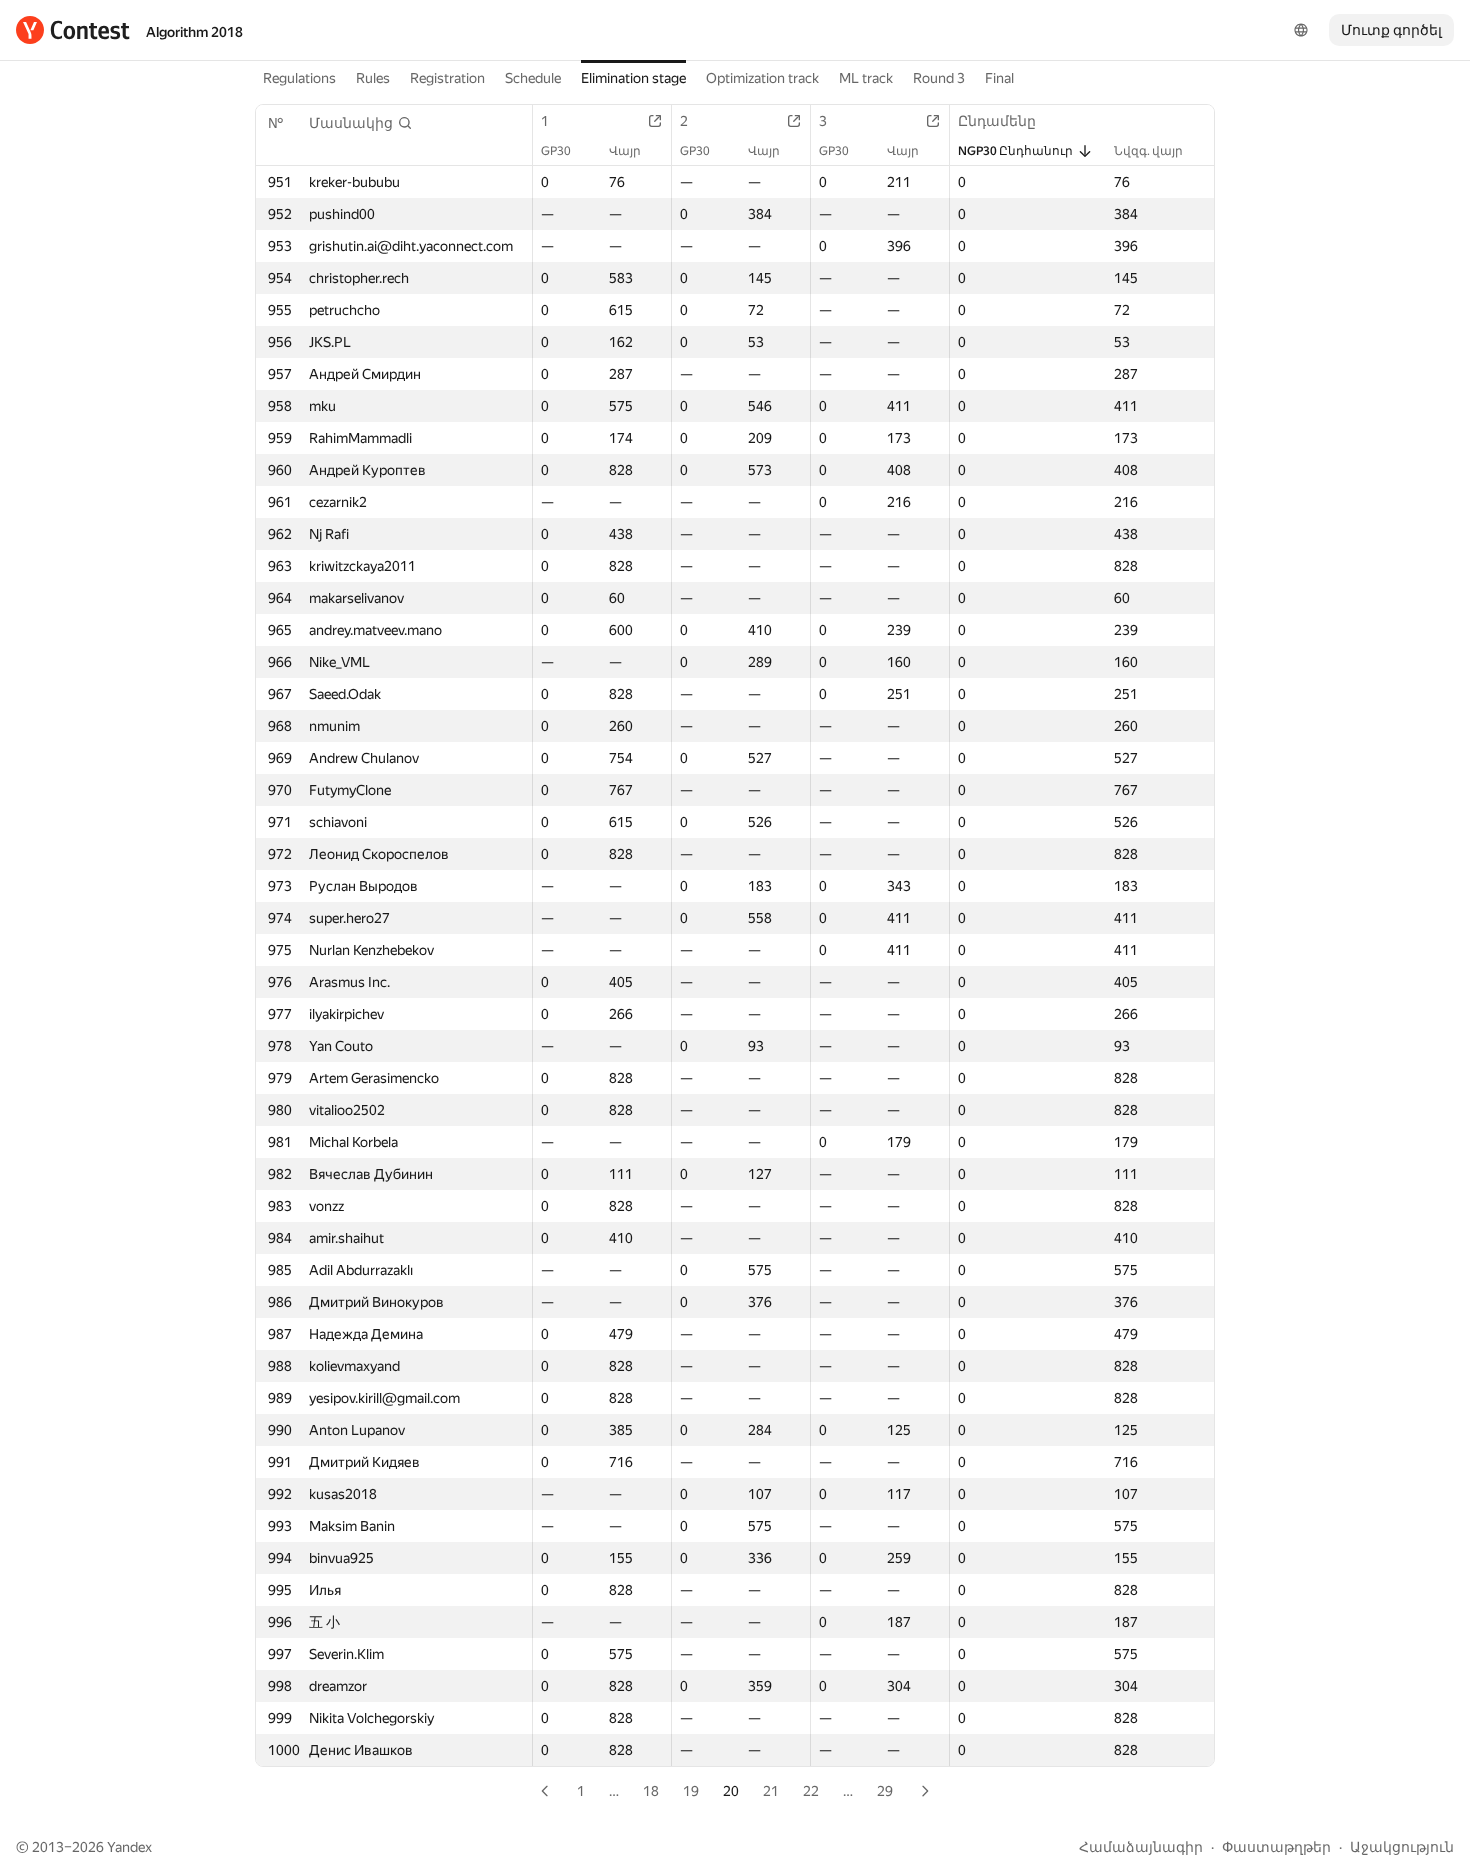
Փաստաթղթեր (1276, 1847)
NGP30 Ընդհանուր (1015, 151)
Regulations (299, 78)
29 (885, 1791)
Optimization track (762, 78)
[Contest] (73, 30)
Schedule (533, 78)
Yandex (129, 1847)
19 (691, 1791)
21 (771, 1791)
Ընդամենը (997, 121)
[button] (361, 123)
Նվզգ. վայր (1148, 151)
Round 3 (939, 78)
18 (651, 1791)
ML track (866, 78)
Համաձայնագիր (1141, 1847)
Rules (373, 78)
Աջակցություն (1402, 1847)
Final (999, 78)
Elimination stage (633, 78)
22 (811, 1791)
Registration (447, 78)
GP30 (556, 151)
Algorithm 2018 (194, 32)
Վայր (625, 151)
